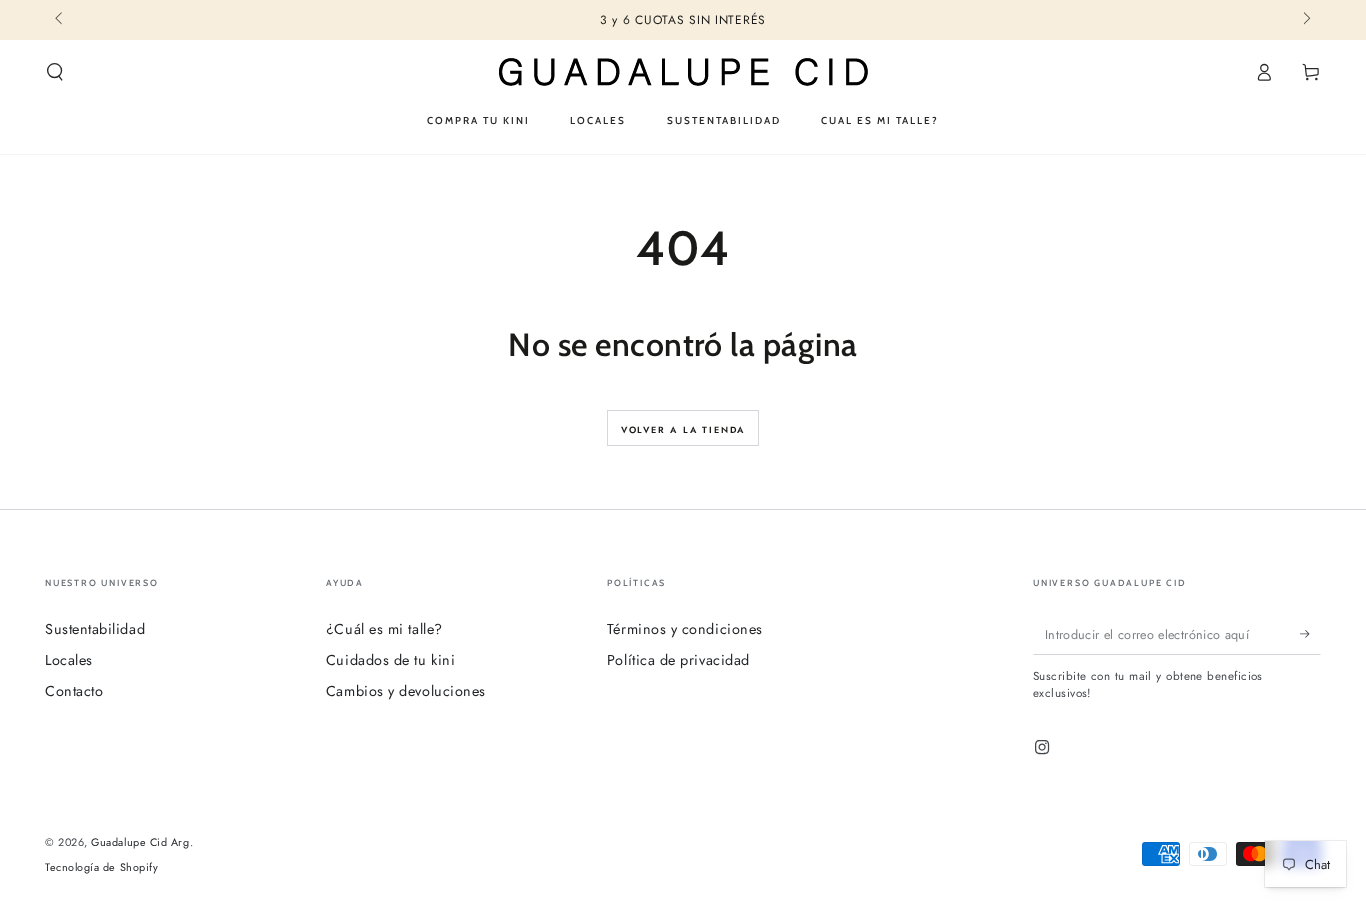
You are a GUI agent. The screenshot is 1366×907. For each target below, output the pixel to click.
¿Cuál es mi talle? (384, 629)
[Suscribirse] (1310, 634)
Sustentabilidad (95, 629)
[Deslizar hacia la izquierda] (60, 20)
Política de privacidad (678, 660)
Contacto (74, 691)
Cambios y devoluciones (406, 691)
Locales (69, 660)
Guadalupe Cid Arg (140, 842)
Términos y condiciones (685, 629)
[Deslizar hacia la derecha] (1305, 20)
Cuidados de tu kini (390, 660)
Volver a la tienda (683, 429)
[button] (55, 72)
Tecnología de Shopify (101, 867)
